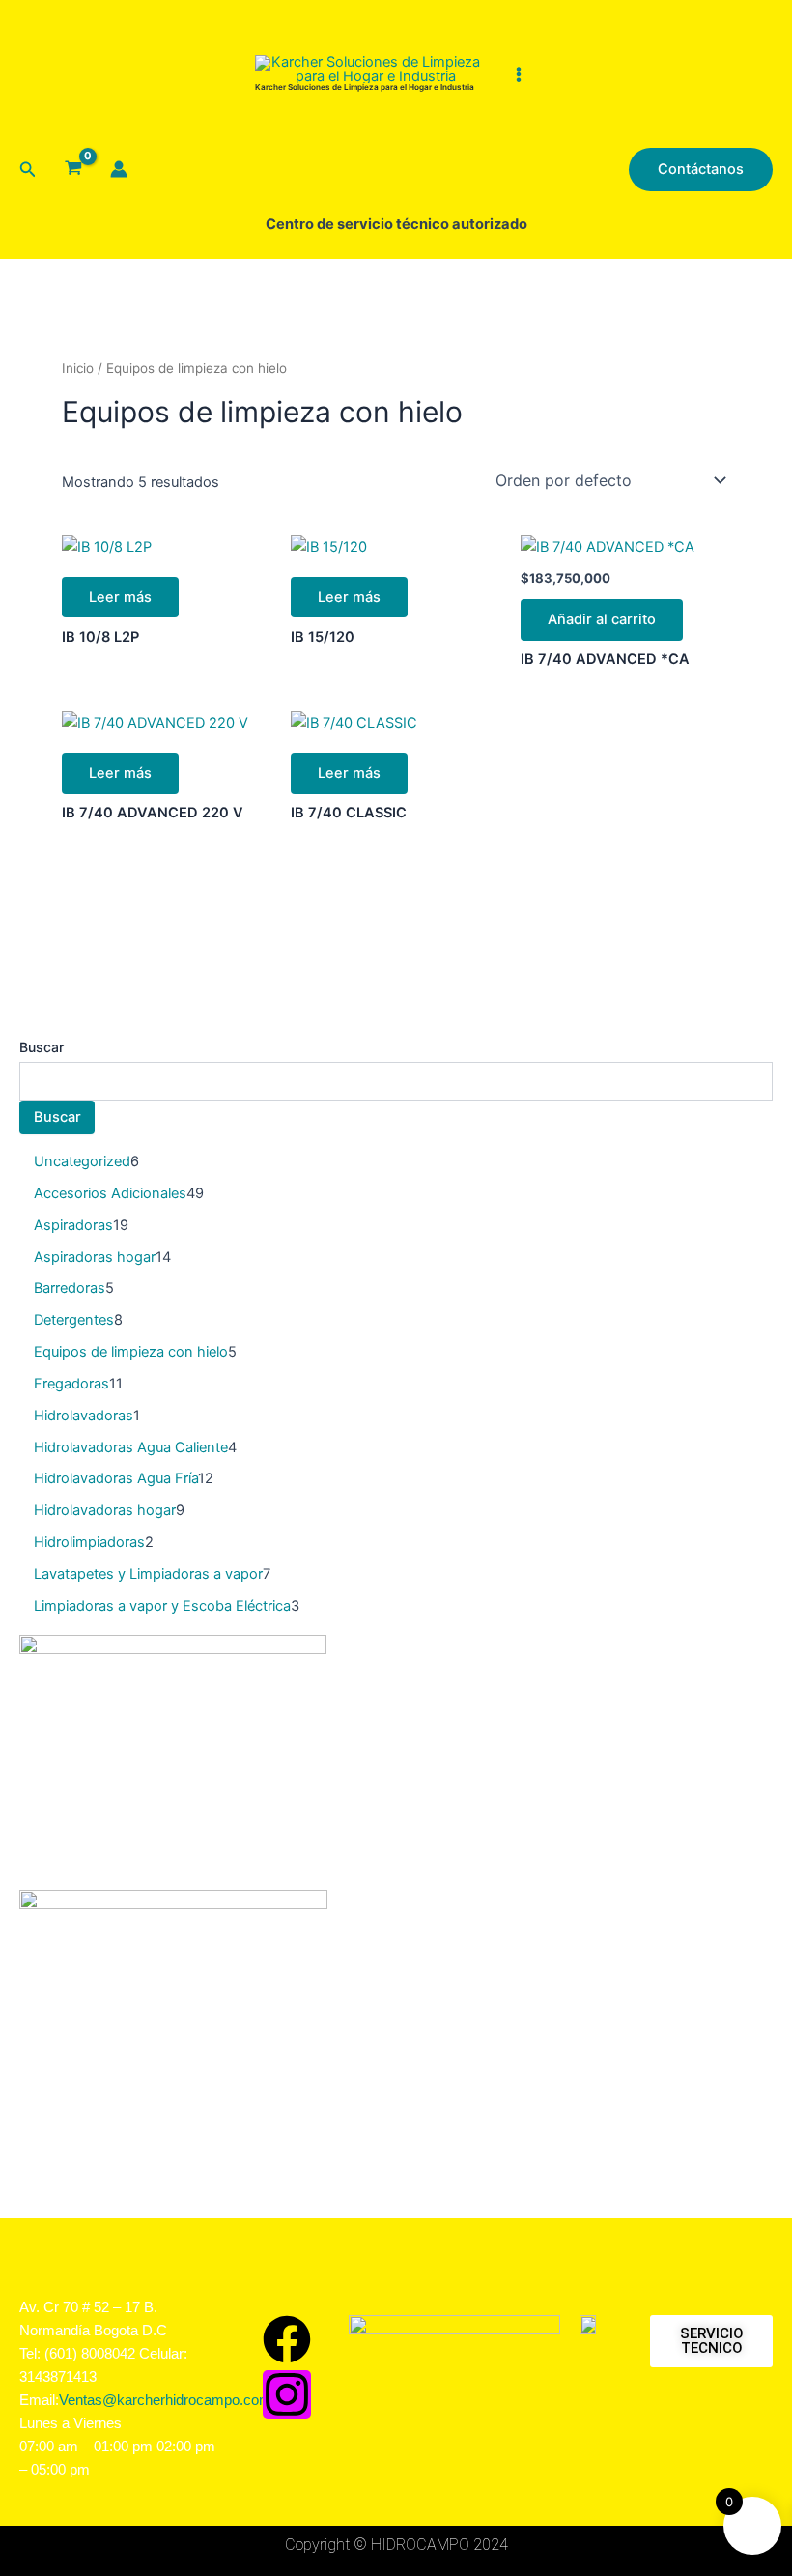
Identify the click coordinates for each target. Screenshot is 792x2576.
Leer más (120, 597)
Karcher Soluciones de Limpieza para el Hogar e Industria (365, 87)
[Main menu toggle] (518, 73)
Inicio (78, 368)
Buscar (42, 1047)
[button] (28, 170)
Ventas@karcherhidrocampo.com (165, 2400)
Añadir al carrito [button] (602, 619)
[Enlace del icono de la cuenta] (119, 169)
